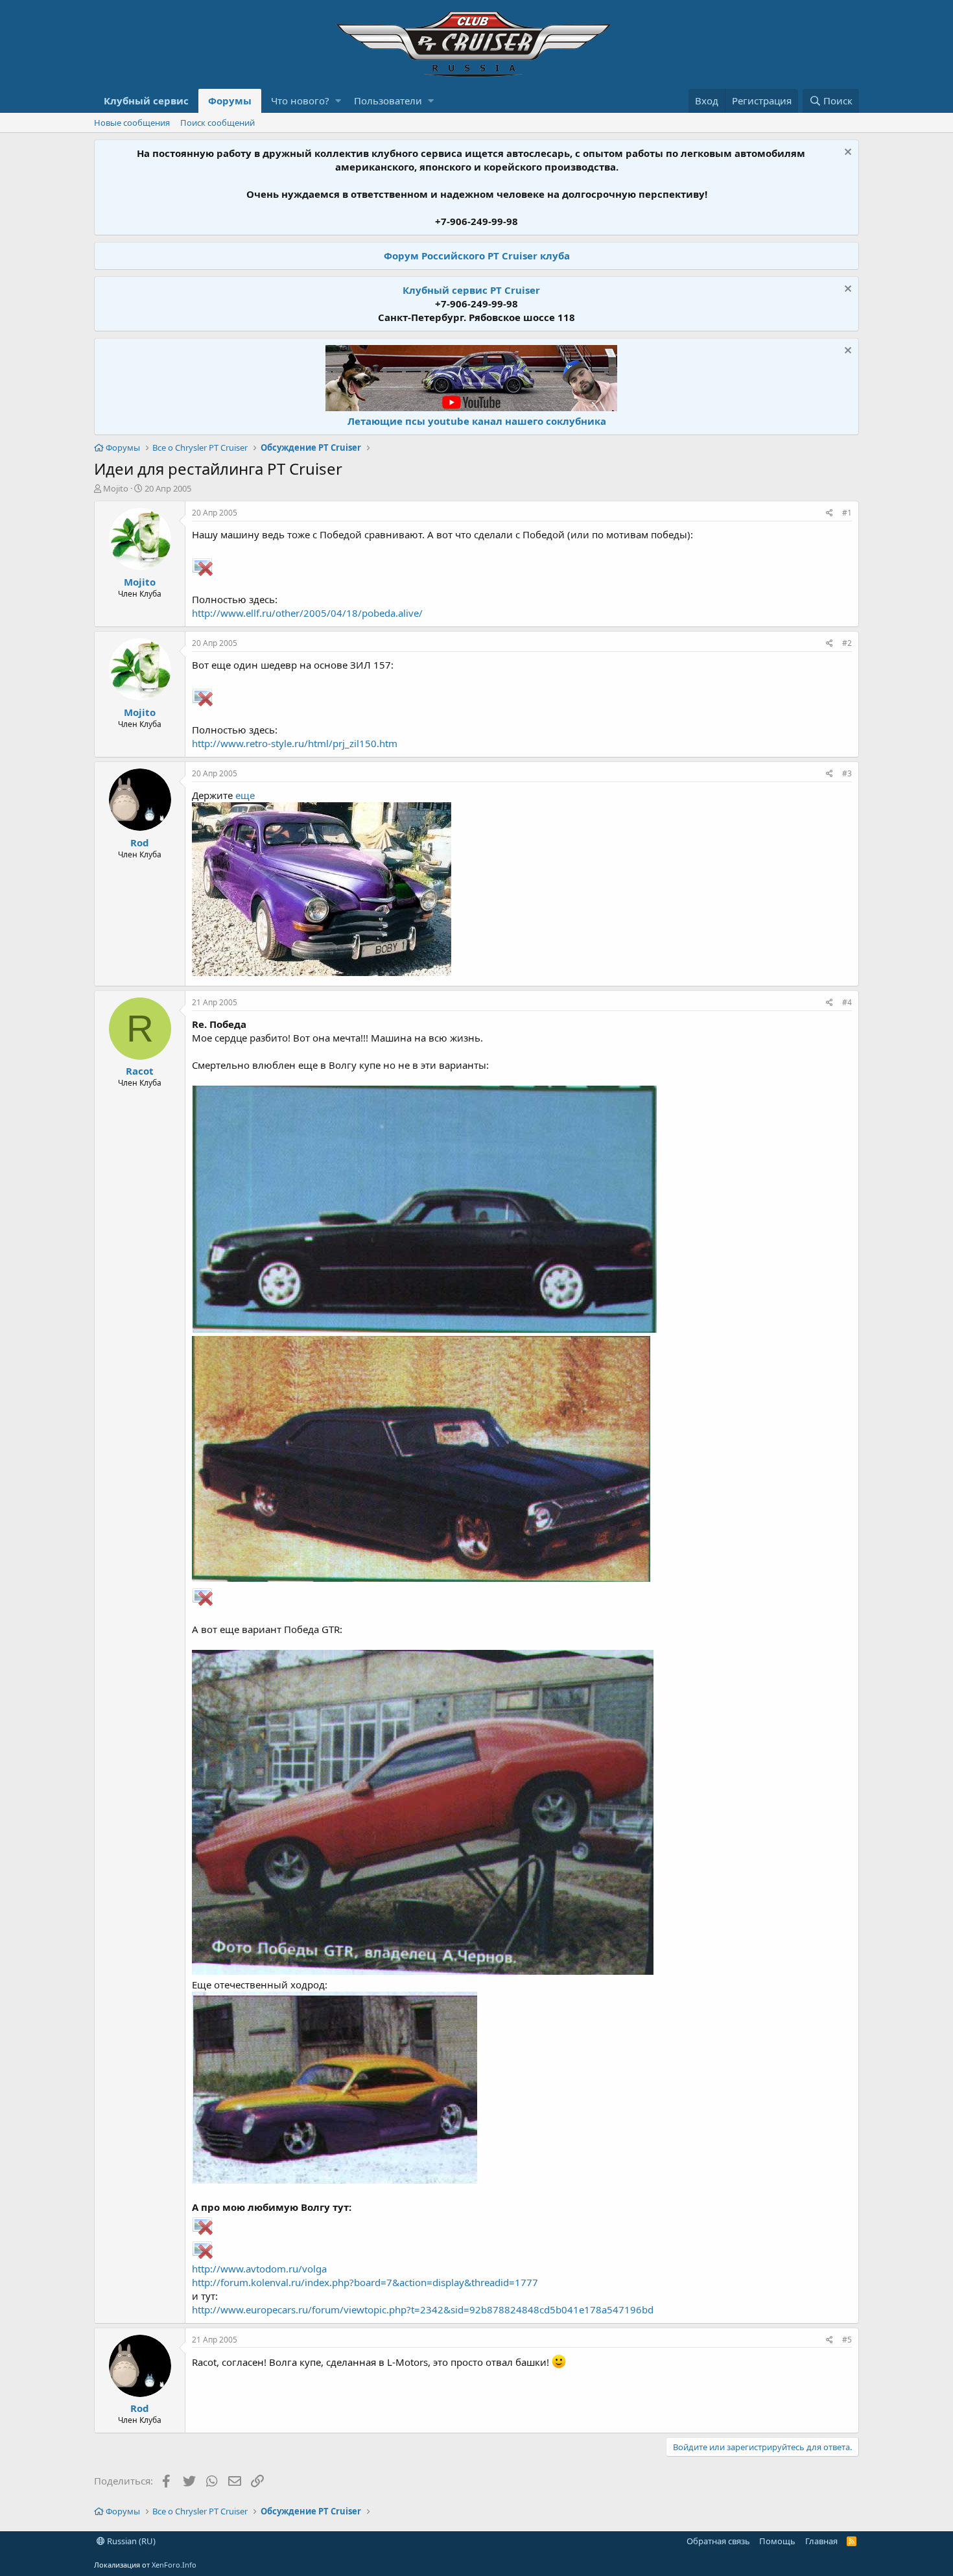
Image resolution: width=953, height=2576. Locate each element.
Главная (821, 2541)
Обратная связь (718, 2541)
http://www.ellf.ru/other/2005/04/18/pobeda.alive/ (307, 613)
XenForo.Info (174, 2565)
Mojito (116, 488)
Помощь (777, 2541)
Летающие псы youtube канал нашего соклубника (477, 421)
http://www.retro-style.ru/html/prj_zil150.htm (295, 743)
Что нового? (300, 101)
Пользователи (388, 101)
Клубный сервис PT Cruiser (471, 290)
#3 (847, 773)
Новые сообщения (132, 123)
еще (245, 795)
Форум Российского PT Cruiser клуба (477, 256)
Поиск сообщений (218, 123)
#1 (847, 513)
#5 (847, 2340)
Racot (140, 1071)
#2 (847, 643)
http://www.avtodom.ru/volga (259, 2269)
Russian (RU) (130, 2541)
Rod (140, 842)
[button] (338, 101)
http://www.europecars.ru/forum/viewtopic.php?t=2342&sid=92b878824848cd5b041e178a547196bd (423, 2309)
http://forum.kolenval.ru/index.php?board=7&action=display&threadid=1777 (365, 2282)
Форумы (230, 101)
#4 (847, 1002)
